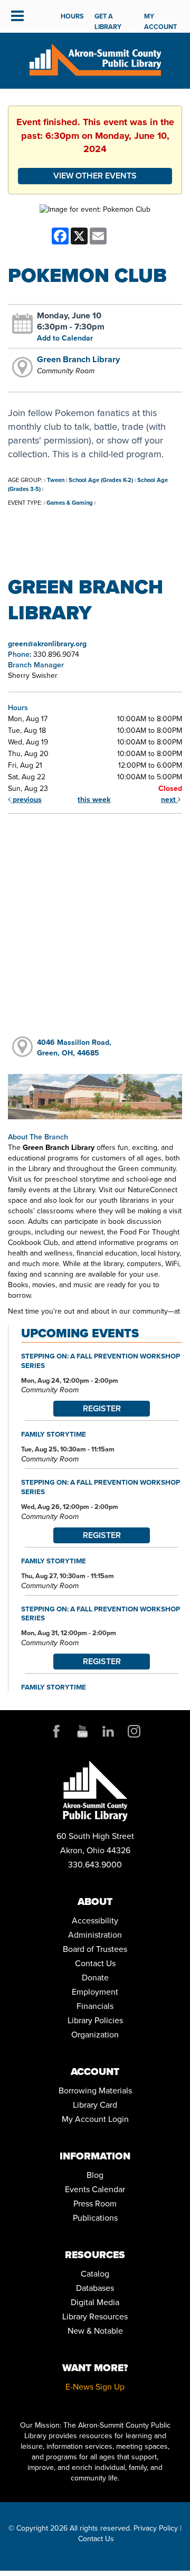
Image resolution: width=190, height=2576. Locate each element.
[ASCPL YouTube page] (82, 1731)
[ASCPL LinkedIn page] (108, 1731)
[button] (17, 16)
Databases (95, 2288)
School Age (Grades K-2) (101, 480)
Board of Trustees (95, 1949)
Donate (95, 1978)
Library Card (95, 2105)
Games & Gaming (70, 503)
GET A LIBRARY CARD (108, 27)
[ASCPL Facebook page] (56, 1731)
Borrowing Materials (95, 2091)
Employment (95, 1992)
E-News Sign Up (95, 2387)
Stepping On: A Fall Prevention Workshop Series (101, 1361)
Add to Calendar (65, 338)
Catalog (95, 2274)
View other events (95, 176)
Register (102, 1408)
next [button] (169, 800)
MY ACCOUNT (160, 21)
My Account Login (95, 2119)
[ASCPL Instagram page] (134, 1731)
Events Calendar (95, 2189)
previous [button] (26, 800)
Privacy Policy (156, 2528)
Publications (95, 2218)
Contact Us (95, 1963)
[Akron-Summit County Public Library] (95, 59)
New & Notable (95, 2331)
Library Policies (95, 2020)
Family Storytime (54, 1434)
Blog (95, 2175)
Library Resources (95, 2316)
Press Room (95, 2204)
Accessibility (95, 1921)
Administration (95, 1935)
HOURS (72, 16)
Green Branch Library (78, 359)
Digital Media (95, 2302)
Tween (56, 480)
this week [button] (94, 800)
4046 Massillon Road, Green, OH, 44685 (74, 1048)
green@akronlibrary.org (47, 644)
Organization (95, 2035)
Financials (95, 2006)
